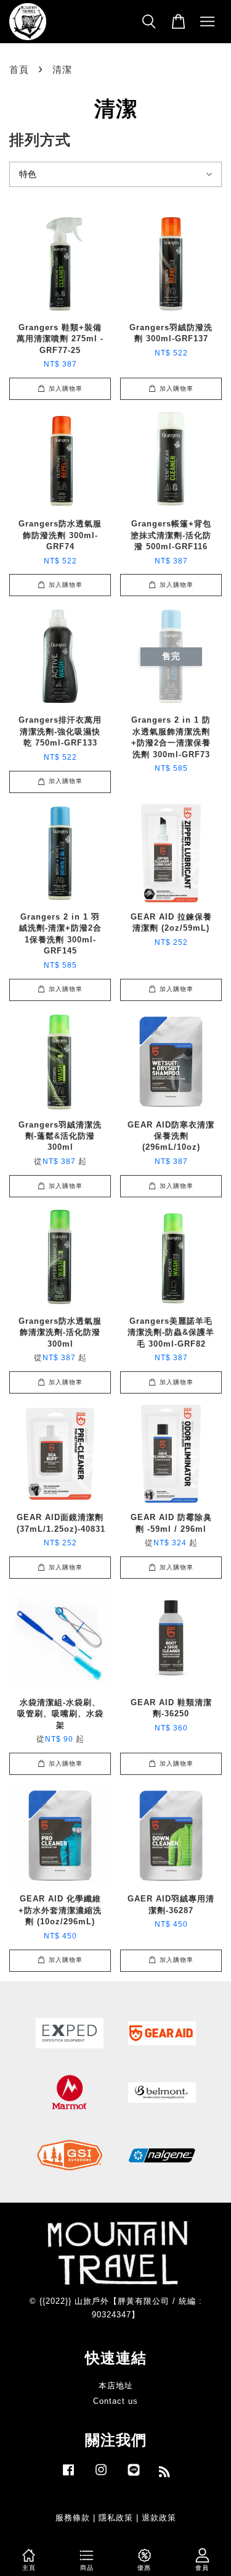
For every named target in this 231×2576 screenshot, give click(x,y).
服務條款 (73, 2518)
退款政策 (159, 2518)
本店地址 (116, 2386)
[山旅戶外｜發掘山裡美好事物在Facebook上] (68, 2476)
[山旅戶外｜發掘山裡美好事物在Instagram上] (101, 2476)
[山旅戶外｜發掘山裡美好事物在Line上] (134, 2476)
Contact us (115, 2401)
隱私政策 (116, 2518)
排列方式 (40, 140)
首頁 (19, 69)
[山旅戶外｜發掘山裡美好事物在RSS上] (165, 2474)
